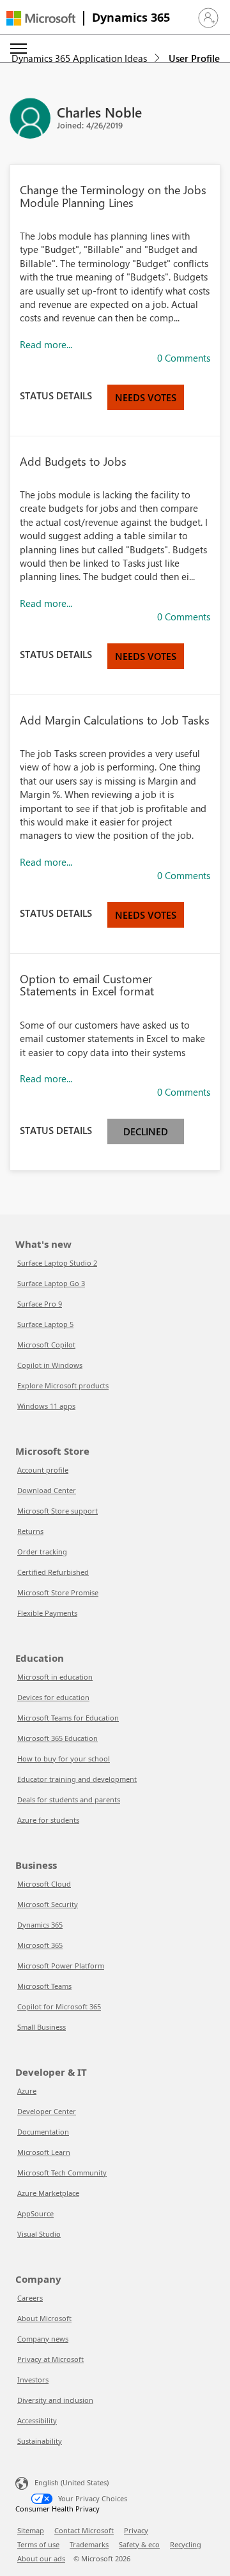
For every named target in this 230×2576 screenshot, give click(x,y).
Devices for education (53, 1697)
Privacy (136, 2530)
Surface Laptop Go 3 (51, 1283)
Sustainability (40, 2441)
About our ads (41, 2558)
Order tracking (42, 1552)
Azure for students (48, 1820)
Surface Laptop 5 (45, 1324)
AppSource (35, 2213)
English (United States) (72, 2482)
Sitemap (31, 2530)
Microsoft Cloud (44, 1884)
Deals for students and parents (69, 1799)
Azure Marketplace (48, 2193)
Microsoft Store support (57, 1511)
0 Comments (184, 358)
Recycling (186, 2544)
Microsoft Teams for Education (68, 1718)
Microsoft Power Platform (61, 1966)
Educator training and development (77, 1779)
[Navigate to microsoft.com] (41, 18)
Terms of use (38, 2544)
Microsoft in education (55, 1677)
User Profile (194, 58)
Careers (30, 2298)
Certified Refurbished (53, 1572)
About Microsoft (44, 2318)
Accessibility (37, 2420)
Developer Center (47, 2111)
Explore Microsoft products (63, 1385)
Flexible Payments (47, 1613)
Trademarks (89, 2544)
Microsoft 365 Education (57, 1738)
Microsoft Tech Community (62, 2173)
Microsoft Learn (44, 2152)
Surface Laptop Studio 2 (57, 1263)
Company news (43, 2339)
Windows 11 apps (46, 1406)
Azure (27, 2091)
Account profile (43, 1470)
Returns (30, 1531)
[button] (208, 18)
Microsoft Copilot (46, 1345)
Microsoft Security (48, 1904)
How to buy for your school (64, 1759)
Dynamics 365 (131, 17)
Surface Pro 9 (40, 1304)
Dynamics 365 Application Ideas (79, 58)
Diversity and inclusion (55, 2400)
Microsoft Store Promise (58, 1592)
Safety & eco (139, 2544)
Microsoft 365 (40, 1945)
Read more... (46, 344)
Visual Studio (39, 2234)
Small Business (42, 2027)
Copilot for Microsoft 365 (59, 2006)
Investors (33, 2380)
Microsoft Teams (44, 1986)
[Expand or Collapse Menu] (19, 49)
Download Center (47, 1490)
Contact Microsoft (84, 2530)
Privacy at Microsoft (50, 2359)
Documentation (43, 2132)
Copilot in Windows (50, 1365)
